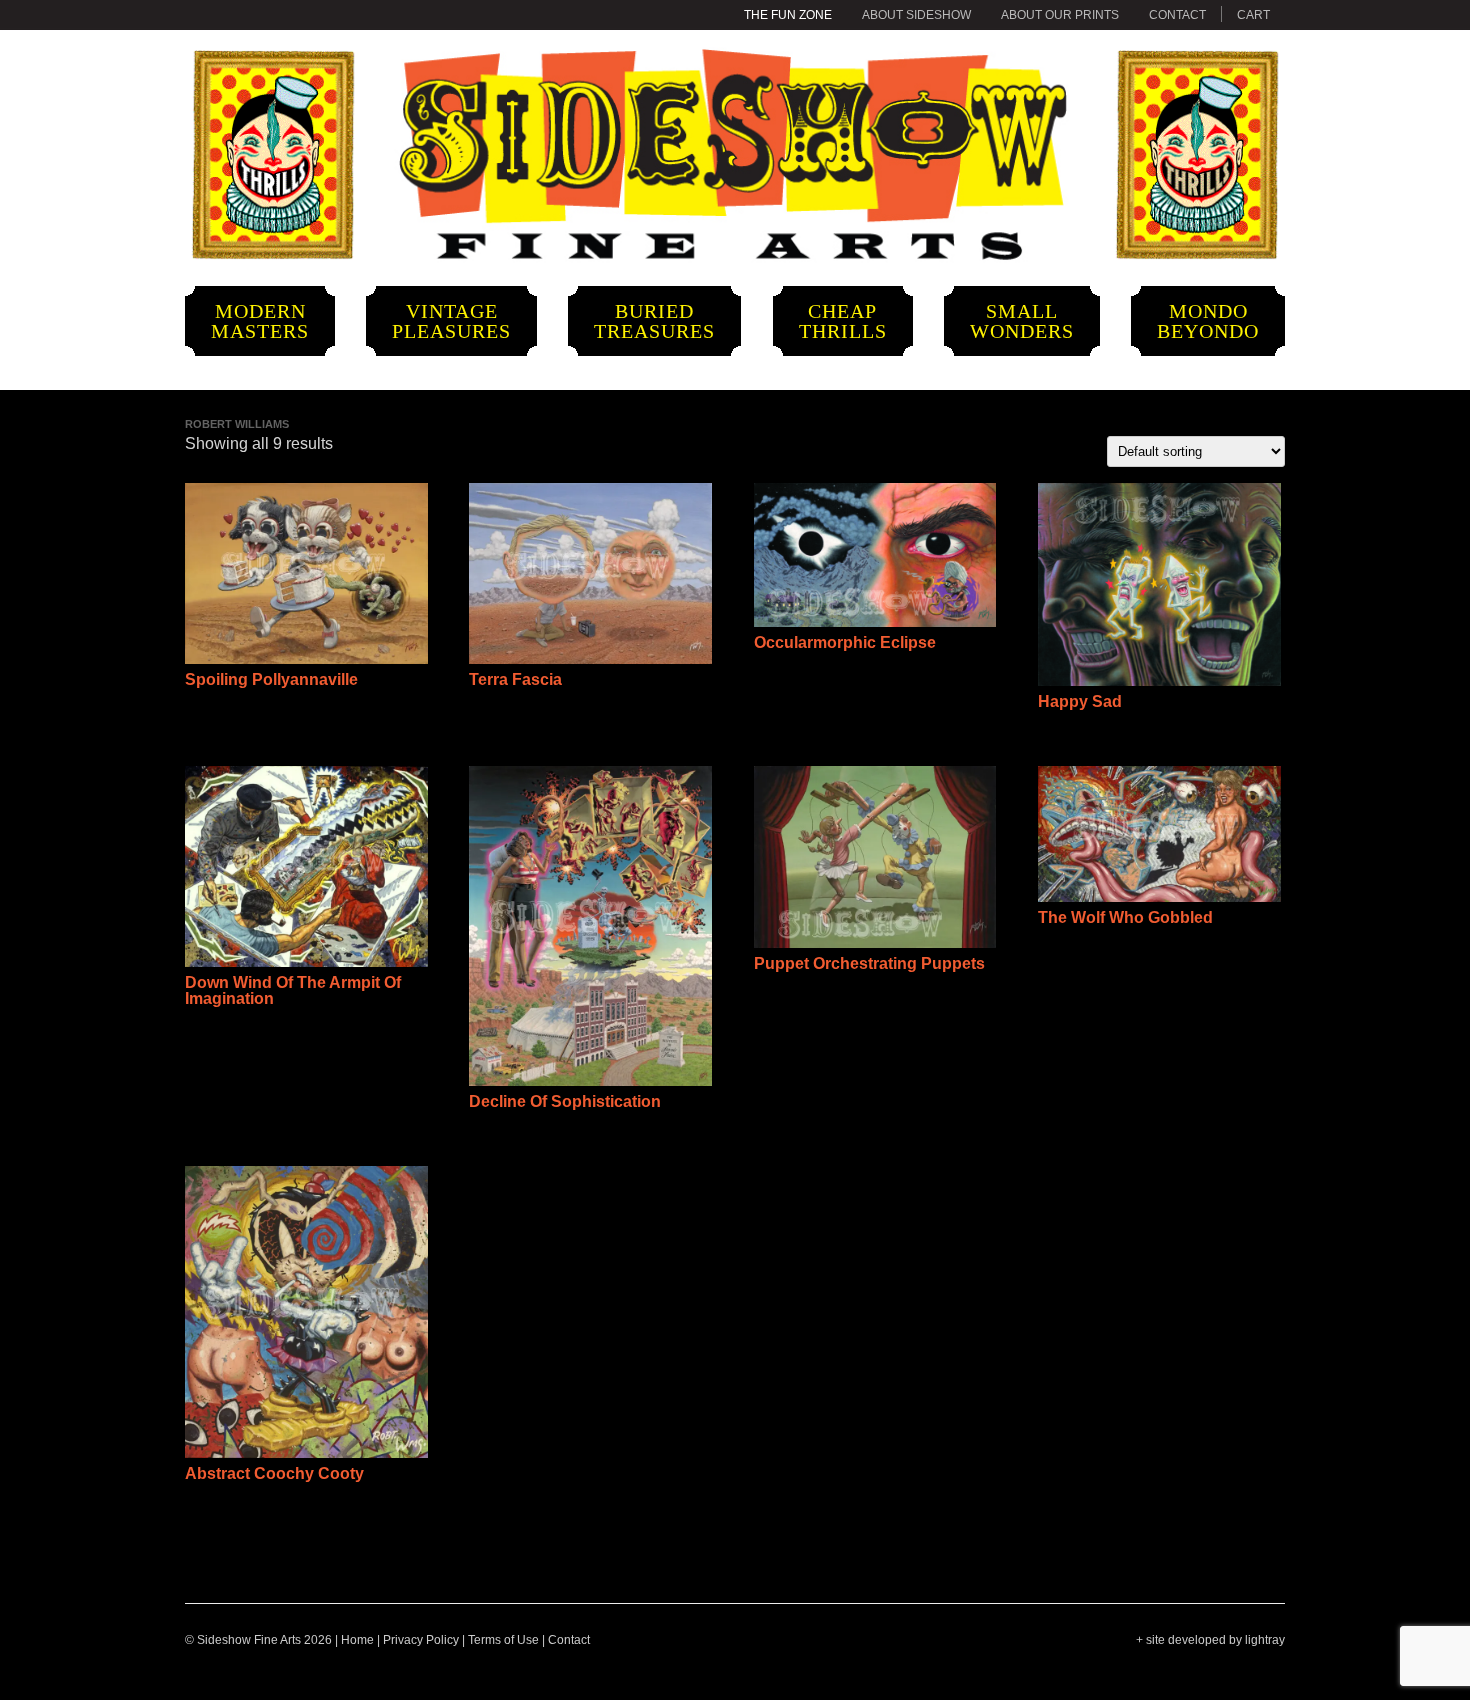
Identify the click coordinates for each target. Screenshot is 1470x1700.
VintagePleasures (451, 321)
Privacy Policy (421, 1640)
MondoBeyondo (1208, 321)
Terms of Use (503, 1640)
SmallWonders (1022, 321)
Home (357, 1640)
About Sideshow (916, 15)
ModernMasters (260, 321)
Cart (1253, 15)
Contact (1177, 15)
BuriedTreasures (654, 321)
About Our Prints (1060, 15)
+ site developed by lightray (1210, 1640)
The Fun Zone (788, 15)
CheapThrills (843, 321)
